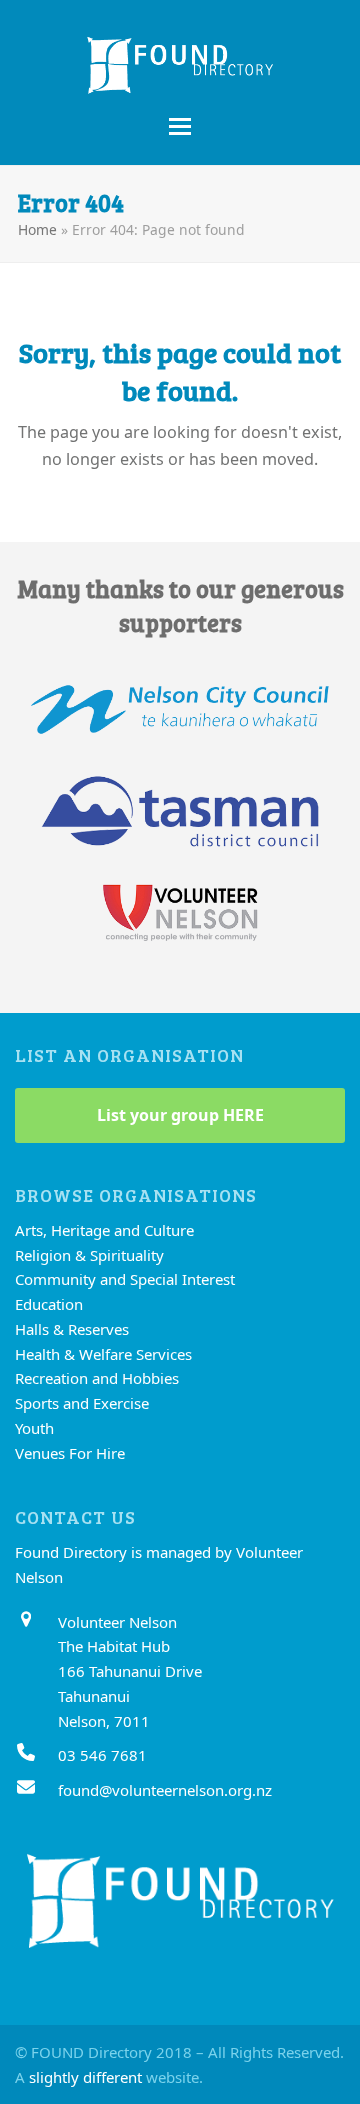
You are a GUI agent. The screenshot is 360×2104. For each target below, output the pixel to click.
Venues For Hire (70, 1453)
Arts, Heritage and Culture (104, 1230)
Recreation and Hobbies (97, 1378)
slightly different (85, 2077)
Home (37, 229)
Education (49, 1304)
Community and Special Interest (125, 1279)
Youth (34, 1428)
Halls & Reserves (72, 1329)
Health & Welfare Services (103, 1354)
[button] (180, 126)
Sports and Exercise (82, 1403)
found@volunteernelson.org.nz (165, 1790)
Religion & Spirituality (89, 1255)
